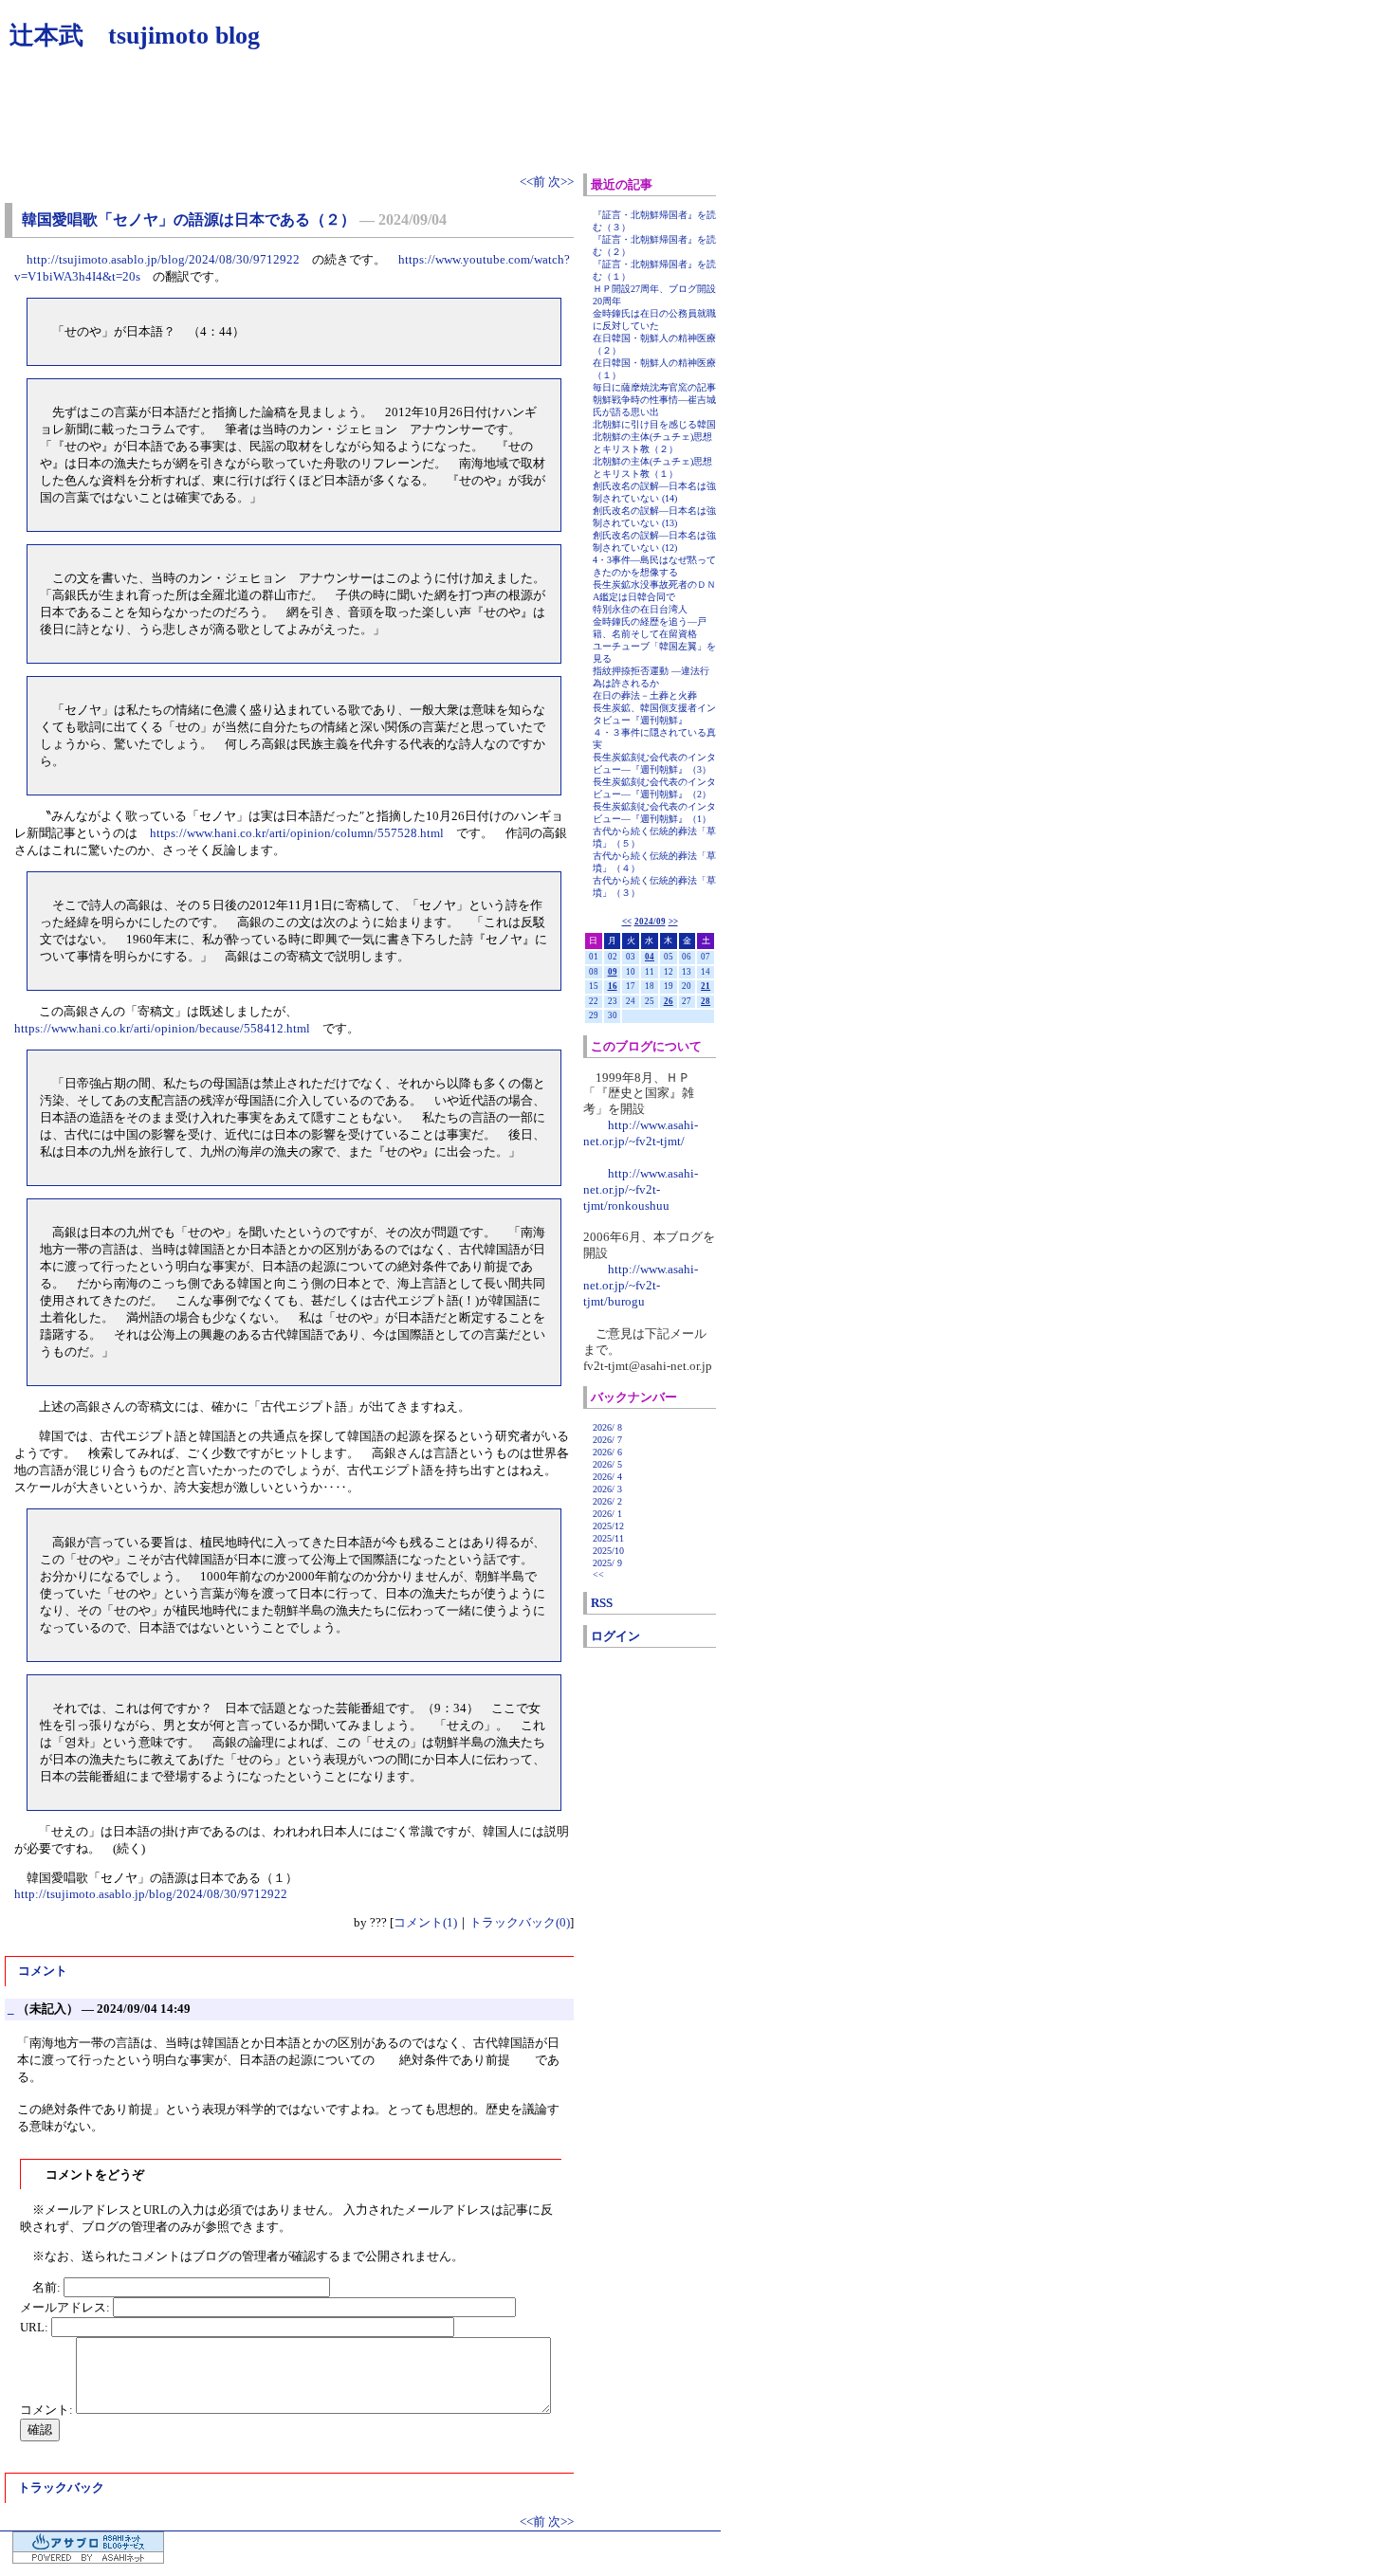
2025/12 (608, 1526)
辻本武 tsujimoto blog (135, 36)
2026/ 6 (607, 1452)
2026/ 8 (607, 1427)
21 (706, 986)
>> (673, 922)
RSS (602, 1603)
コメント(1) (425, 1922)
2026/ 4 (607, 1477)
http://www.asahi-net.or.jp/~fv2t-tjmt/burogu (641, 1285)
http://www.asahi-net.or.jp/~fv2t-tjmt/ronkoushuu (641, 1189)
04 (650, 957)
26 (669, 1001)
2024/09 (650, 922)
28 (706, 1001)
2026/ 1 (607, 1514)
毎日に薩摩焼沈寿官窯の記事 (654, 387)
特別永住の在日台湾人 (640, 609)
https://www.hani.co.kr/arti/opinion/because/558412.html (162, 1028)
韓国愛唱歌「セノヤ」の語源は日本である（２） (189, 219)
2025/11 (608, 1538)
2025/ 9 (607, 1563)
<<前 (534, 182)
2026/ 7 (607, 1440)
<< (627, 922)
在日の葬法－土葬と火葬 (645, 695)
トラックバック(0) (520, 1922)
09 (613, 972)
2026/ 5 (607, 1464)
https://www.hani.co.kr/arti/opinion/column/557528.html (297, 833)
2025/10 (608, 1551)
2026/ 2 (607, 1501)
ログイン (615, 1636)
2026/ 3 (607, 1489)
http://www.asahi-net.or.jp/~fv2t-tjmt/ (641, 1133)
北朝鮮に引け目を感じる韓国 (654, 424)
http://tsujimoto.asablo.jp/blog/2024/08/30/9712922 (163, 259)
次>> (561, 182)
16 (613, 986)
